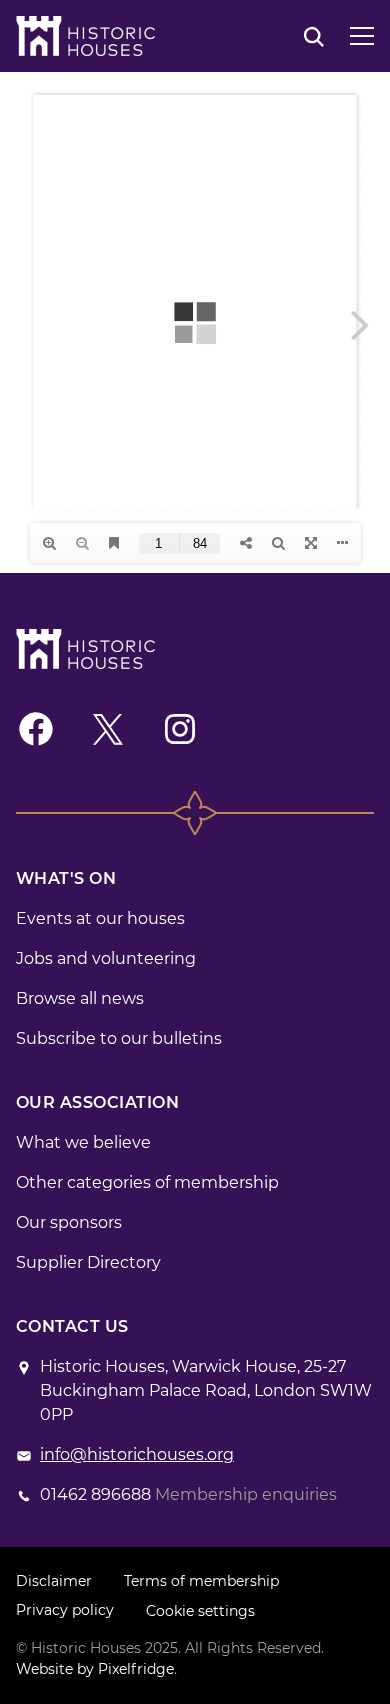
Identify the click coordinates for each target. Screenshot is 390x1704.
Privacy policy (65, 1610)
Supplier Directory (88, 1262)
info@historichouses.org (137, 1454)
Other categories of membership (147, 1182)
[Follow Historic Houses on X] (108, 729)
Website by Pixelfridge (95, 1669)
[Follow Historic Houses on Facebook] (36, 729)
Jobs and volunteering (106, 958)
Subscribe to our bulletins (119, 1038)
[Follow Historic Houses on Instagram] (180, 729)
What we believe (83, 1142)
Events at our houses (100, 918)
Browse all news (80, 998)
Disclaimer (54, 1581)
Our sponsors (69, 1222)
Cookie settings (200, 1611)
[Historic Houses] (85, 36)
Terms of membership (201, 1581)
